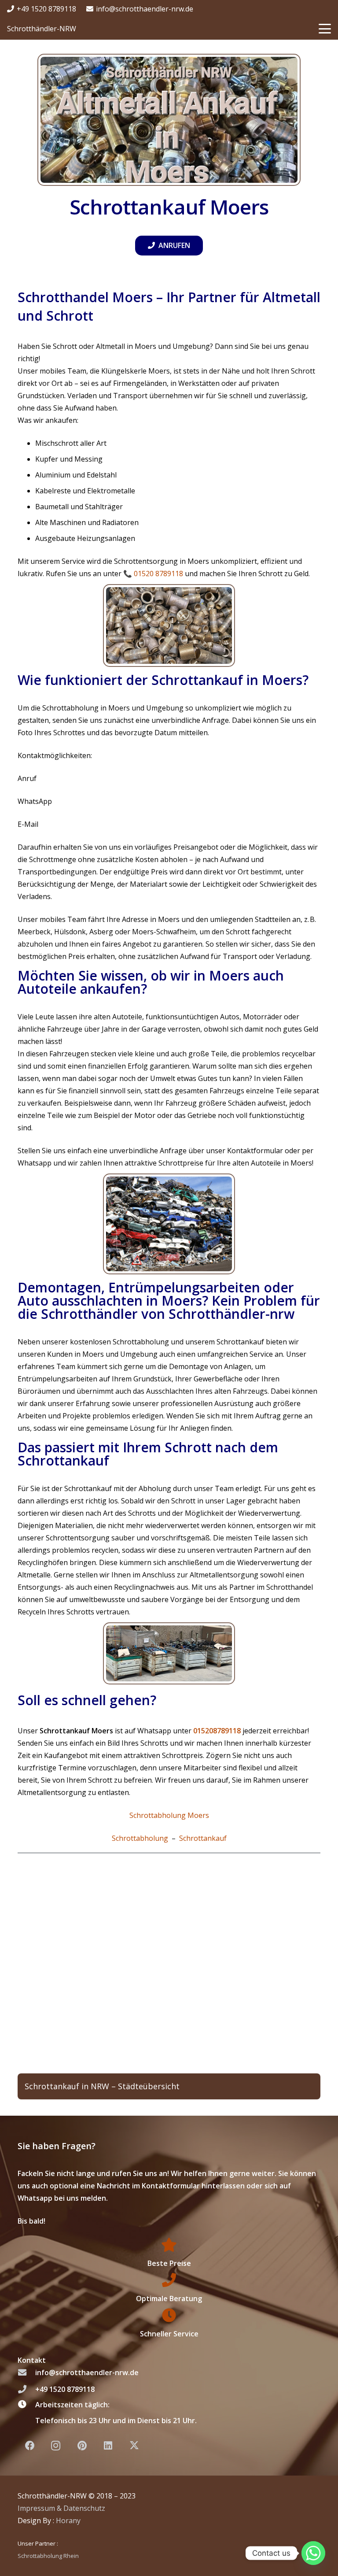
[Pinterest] (82, 2446)
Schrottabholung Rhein (48, 2556)
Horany (68, 2520)
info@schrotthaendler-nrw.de (87, 2372)
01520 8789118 (158, 574)
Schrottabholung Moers (169, 1815)
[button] (325, 29)
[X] (134, 2446)
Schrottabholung (140, 1838)
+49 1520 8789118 (65, 2389)
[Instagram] (56, 2446)
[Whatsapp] (313, 2553)
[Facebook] (30, 2446)
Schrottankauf (203, 1838)
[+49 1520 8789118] (26, 2389)
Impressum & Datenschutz (61, 2508)
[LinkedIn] (108, 2446)
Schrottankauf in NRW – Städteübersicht (102, 2086)
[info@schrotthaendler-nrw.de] (26, 2372)
